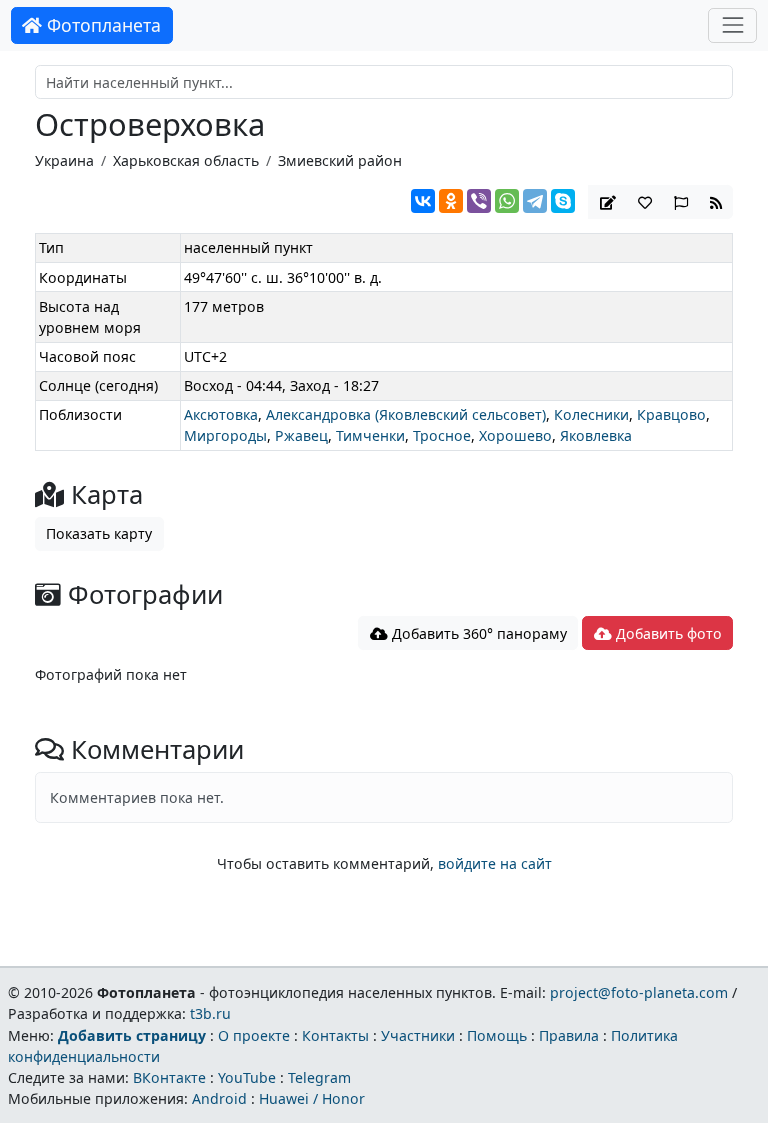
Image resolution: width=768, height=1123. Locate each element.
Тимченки (370, 435)
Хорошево (515, 435)
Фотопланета (101, 25)
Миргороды (225, 435)
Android (219, 1098)
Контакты (335, 1035)
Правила (569, 1035)
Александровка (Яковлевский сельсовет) (406, 414)
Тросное (442, 435)
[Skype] (563, 201)
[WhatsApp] (507, 201)
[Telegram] (535, 201)
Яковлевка (596, 435)
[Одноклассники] (451, 201)
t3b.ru (210, 1013)
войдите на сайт (495, 863)
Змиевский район (340, 160)
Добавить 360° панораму (477, 633)
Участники (418, 1035)
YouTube (247, 1077)
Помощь (497, 1035)
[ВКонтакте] (423, 201)
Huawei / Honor (312, 1098)
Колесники (591, 414)
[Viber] (479, 201)
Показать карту (99, 533)
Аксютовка (221, 414)
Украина (64, 160)
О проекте (254, 1035)
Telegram (319, 1077)
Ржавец (301, 435)
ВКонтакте (169, 1077)
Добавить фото (667, 633)
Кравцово (671, 414)
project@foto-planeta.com (639, 992)
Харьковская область (186, 160)
